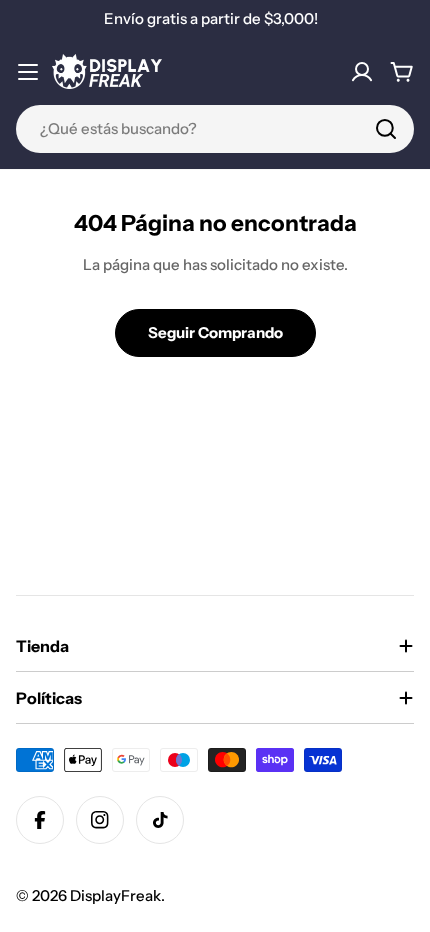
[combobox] (215, 129)
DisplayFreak (115, 895)
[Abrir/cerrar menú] (28, 72)
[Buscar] (386, 129)
